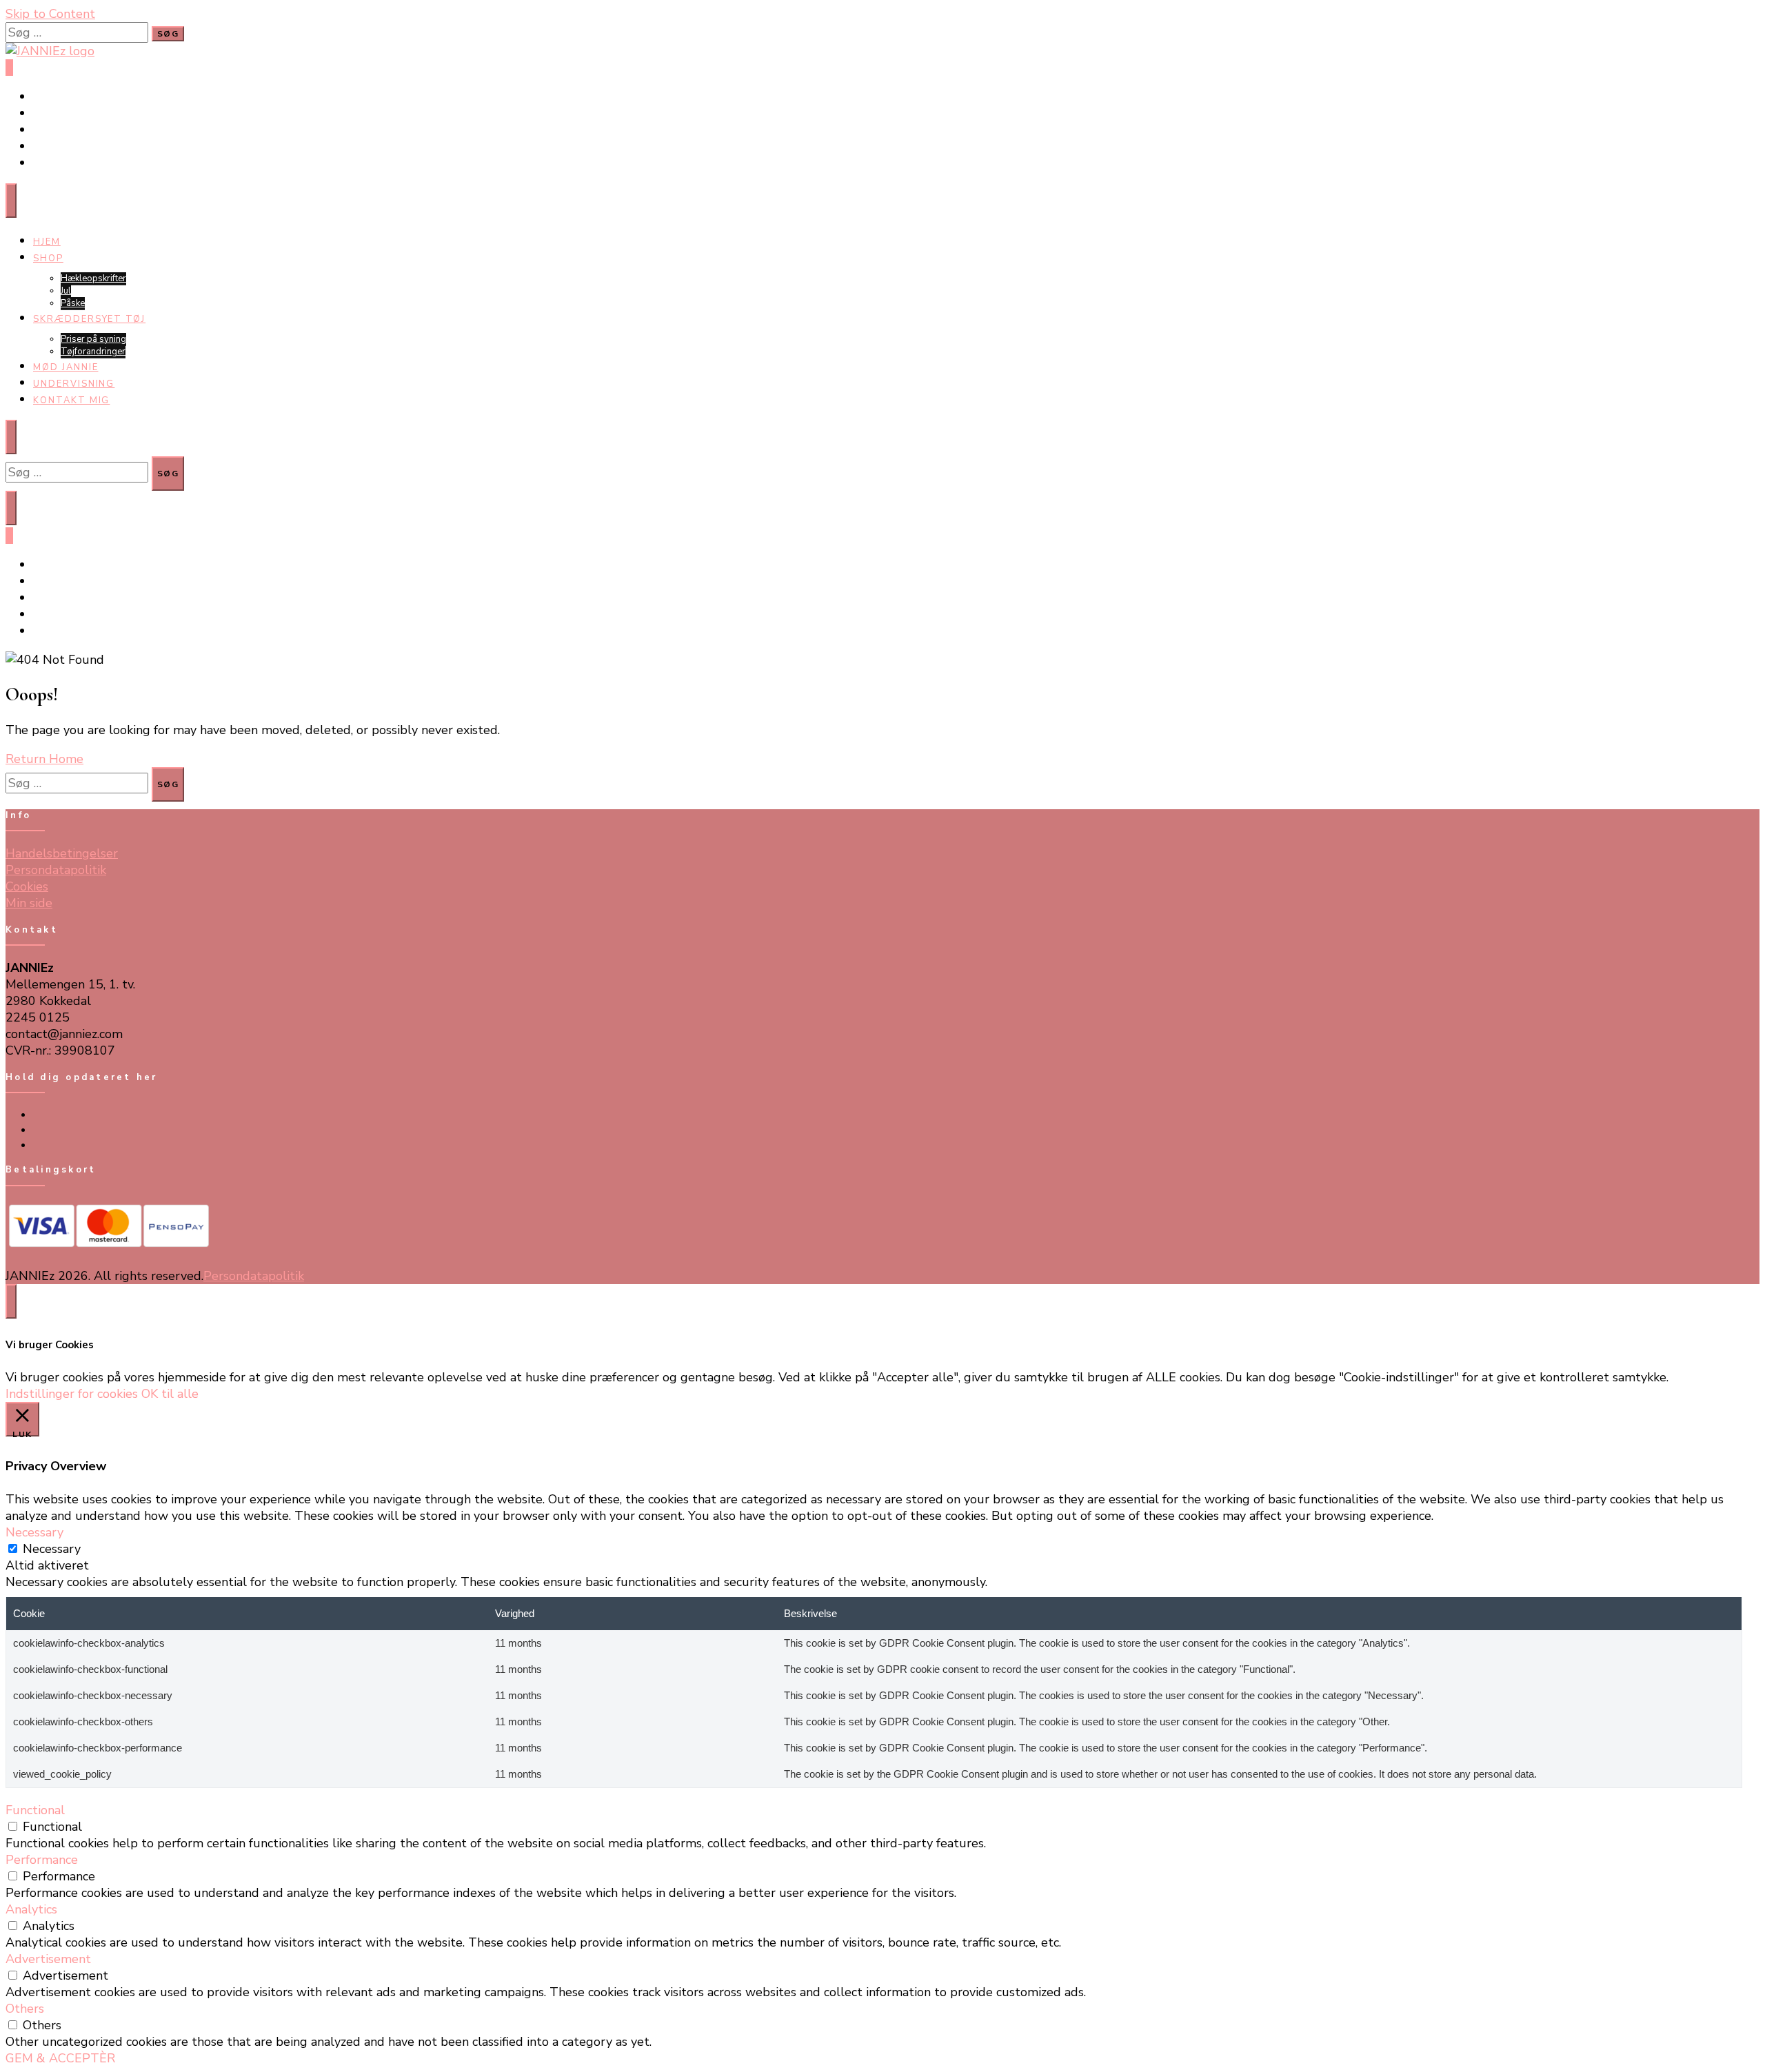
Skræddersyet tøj (89, 319)
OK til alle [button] (170, 1394)
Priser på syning (93, 339)
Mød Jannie (66, 367)
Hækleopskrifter (93, 278)
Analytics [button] (31, 1909)
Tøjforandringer (93, 352)
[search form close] (11, 437)
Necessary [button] (34, 1532)
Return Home (44, 759)
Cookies (27, 886)
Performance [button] (42, 1860)
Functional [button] (35, 1810)
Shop (48, 258)
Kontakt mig (71, 400)
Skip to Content (50, 14)
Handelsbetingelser (62, 853)
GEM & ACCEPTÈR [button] (60, 2058)
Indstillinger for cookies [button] (72, 1394)
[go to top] (11, 1301)
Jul (66, 291)
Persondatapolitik (56, 870)
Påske (73, 303)
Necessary (52, 1549)
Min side (29, 903)
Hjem (47, 242)
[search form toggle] (11, 508)
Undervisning (74, 384)
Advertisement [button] (48, 1959)
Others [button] (25, 2009)
